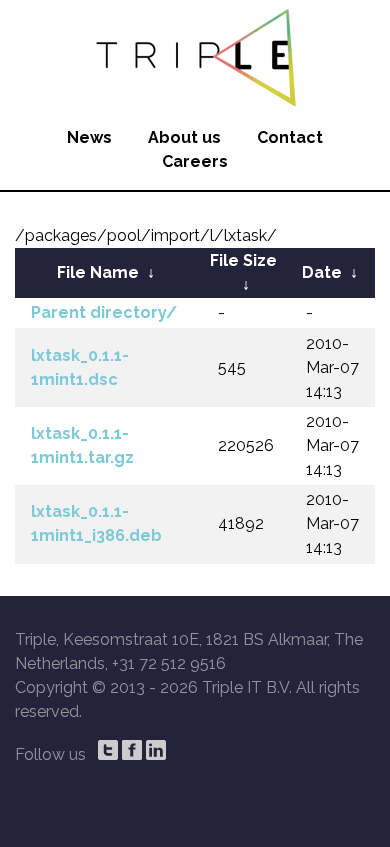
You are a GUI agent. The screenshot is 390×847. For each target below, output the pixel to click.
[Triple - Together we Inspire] (195, 55)
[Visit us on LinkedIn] (156, 750)
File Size (243, 260)
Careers (195, 161)
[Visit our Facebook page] (132, 750)
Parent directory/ (104, 312)
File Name (98, 272)
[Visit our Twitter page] (108, 750)
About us (184, 137)
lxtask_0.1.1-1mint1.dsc (80, 367)
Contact (290, 137)
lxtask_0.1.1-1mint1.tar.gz (82, 445)
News (89, 137)
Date (322, 272)
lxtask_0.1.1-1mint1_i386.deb (96, 523)
